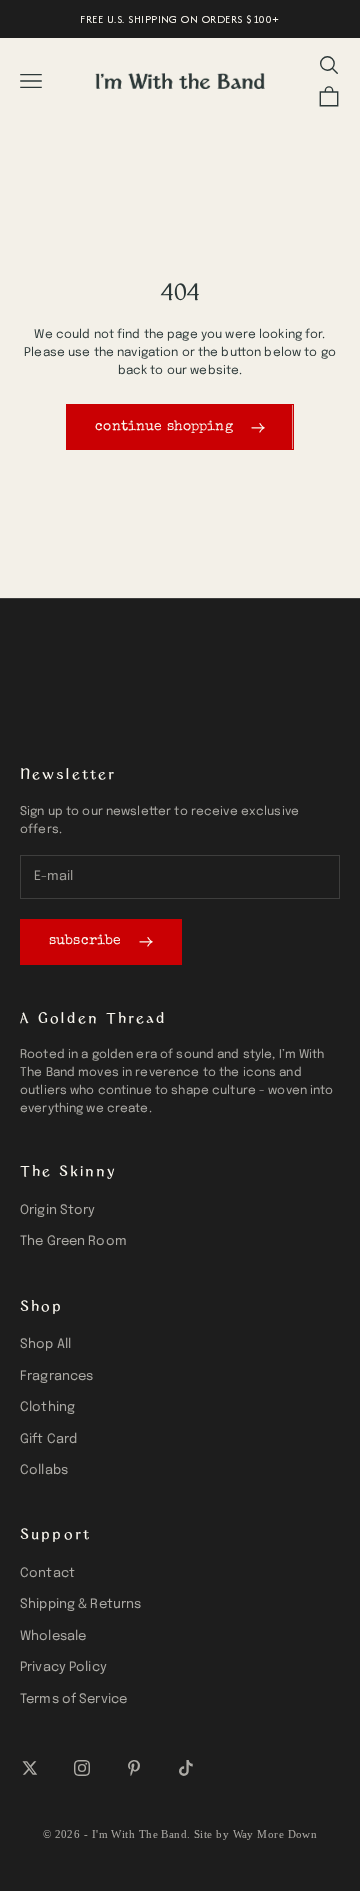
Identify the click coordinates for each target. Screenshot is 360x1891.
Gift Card (48, 1439)
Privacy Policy (63, 1667)
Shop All (45, 1344)
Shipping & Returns (80, 1604)
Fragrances (56, 1376)
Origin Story (58, 1210)
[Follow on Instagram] (82, 1768)
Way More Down (275, 1834)
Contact (47, 1573)
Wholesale (53, 1636)
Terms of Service (73, 1699)
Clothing (47, 1407)
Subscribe (85, 941)
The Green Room (73, 1241)
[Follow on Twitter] (30, 1768)
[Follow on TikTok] (186, 1768)
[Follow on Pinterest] (134, 1768)
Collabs (44, 1470)
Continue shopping (163, 427)
